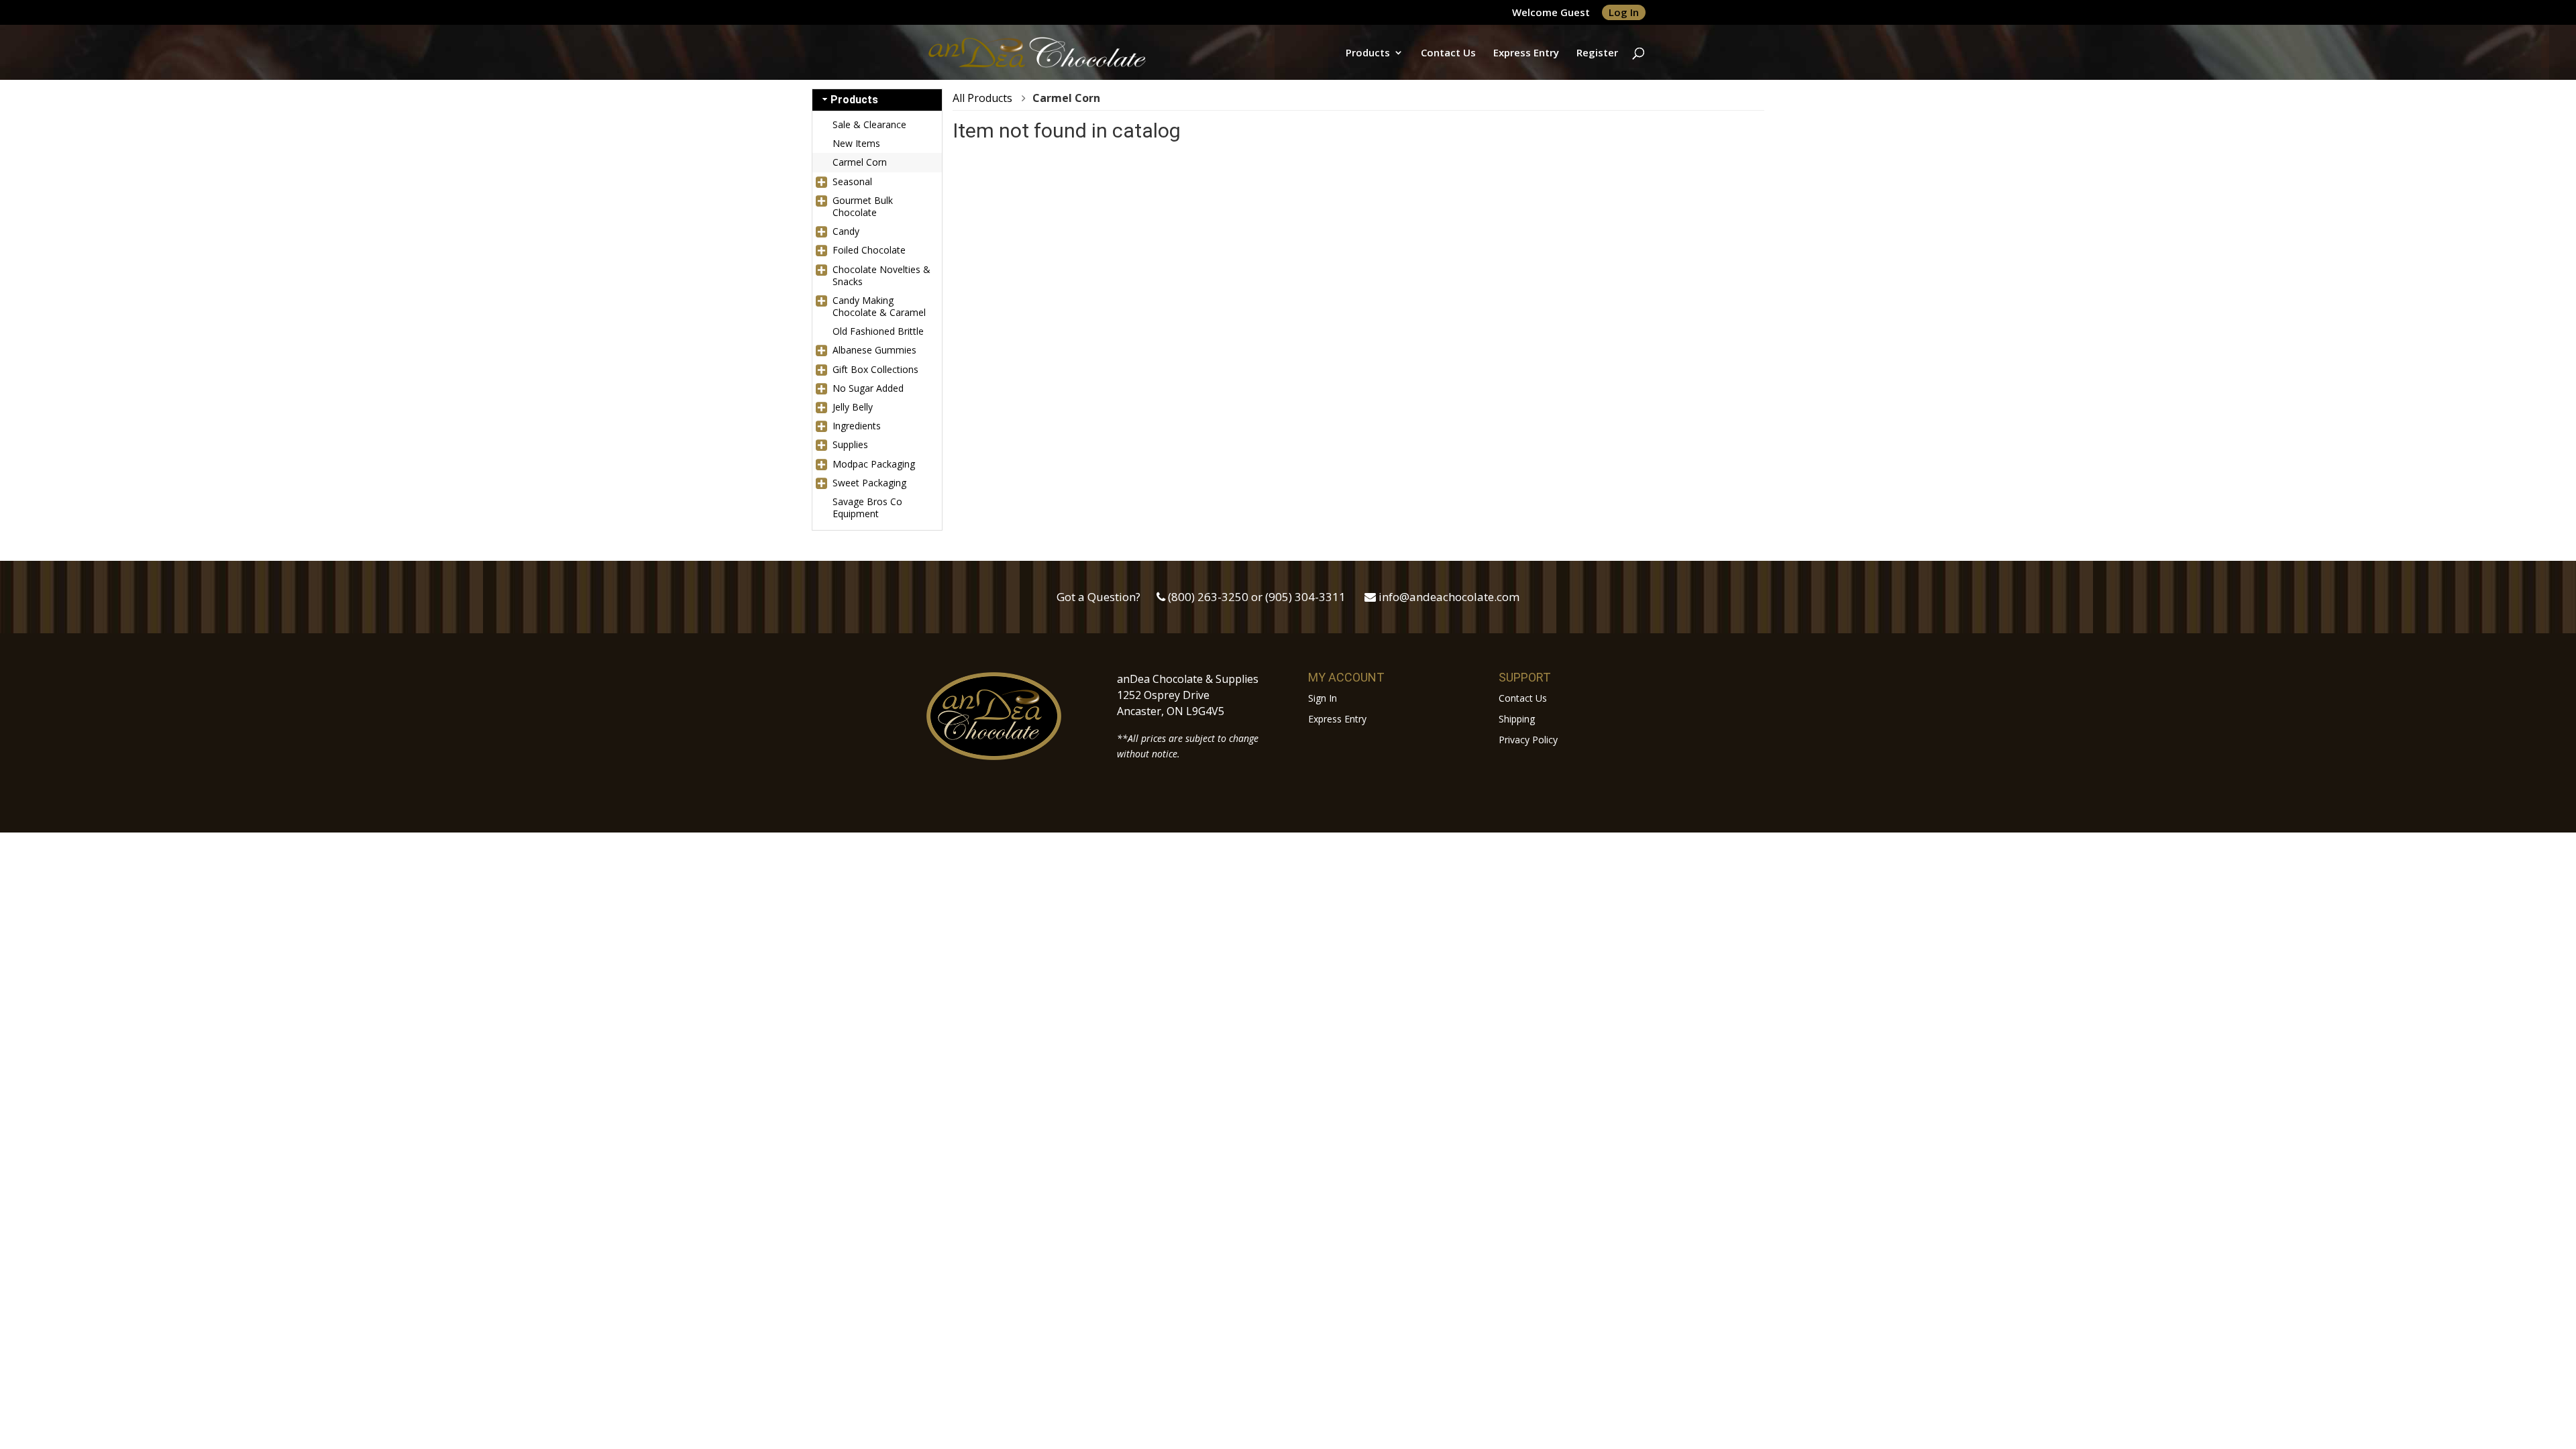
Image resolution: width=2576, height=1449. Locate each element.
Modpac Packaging (874, 464)
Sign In (1323, 698)
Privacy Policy (1528, 740)
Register (1597, 53)
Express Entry (1526, 53)
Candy (846, 231)
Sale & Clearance (869, 124)
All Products (982, 98)
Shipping (1517, 719)
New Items (856, 143)
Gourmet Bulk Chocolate (863, 206)
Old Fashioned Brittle (878, 331)
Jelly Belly (853, 407)
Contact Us (1448, 53)
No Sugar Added (868, 388)
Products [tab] (854, 100)
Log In (1624, 12)
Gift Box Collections (875, 369)
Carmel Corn (860, 162)
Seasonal (852, 181)
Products (1368, 53)
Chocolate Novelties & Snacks (881, 275)
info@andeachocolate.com (1449, 597)
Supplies (850, 444)
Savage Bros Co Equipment (867, 507)
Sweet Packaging (869, 483)
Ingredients (857, 426)
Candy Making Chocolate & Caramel (879, 306)
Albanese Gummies (874, 350)
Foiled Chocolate (869, 250)
